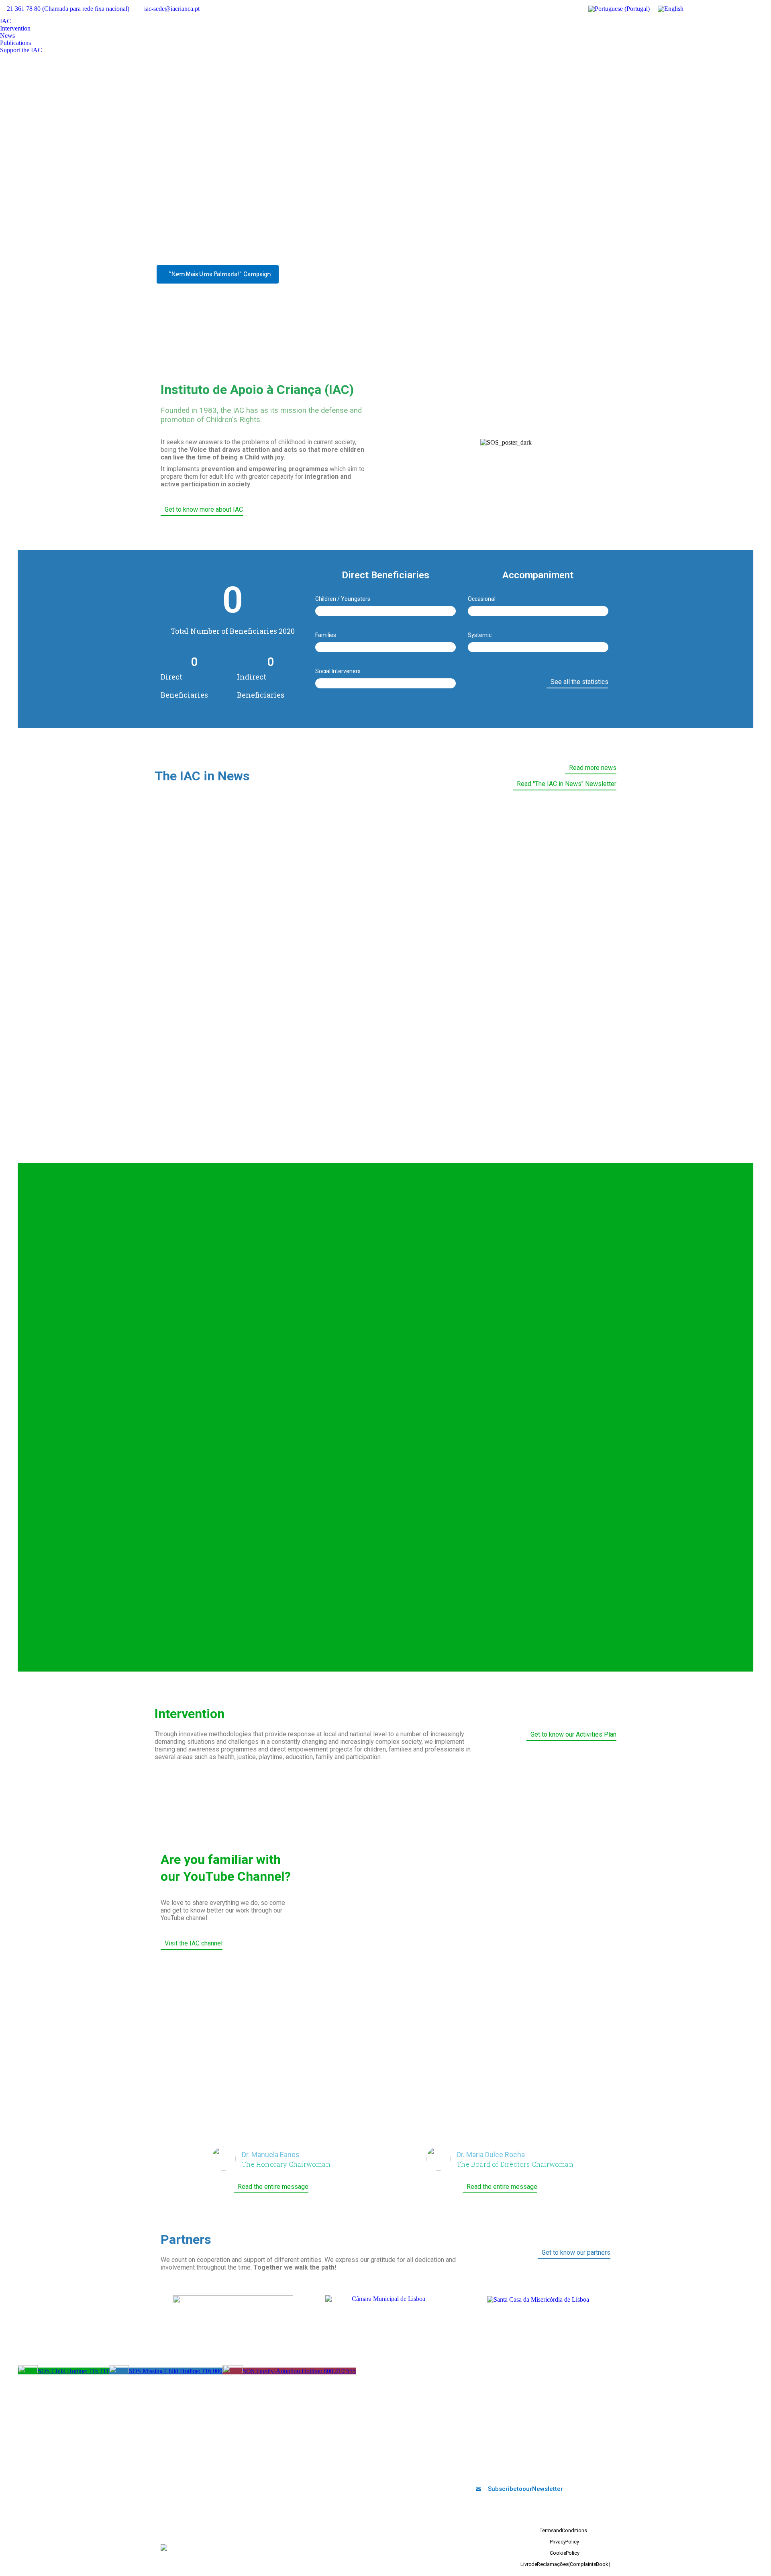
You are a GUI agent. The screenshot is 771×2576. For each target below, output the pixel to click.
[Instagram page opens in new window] (753, 9)
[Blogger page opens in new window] (765, 9)
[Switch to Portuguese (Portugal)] (619, 9)
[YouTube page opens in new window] (729, 9)
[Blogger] (538, 2468)
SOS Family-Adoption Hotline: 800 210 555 (299, 2371)
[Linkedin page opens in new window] (741, 9)
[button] (409, 443)
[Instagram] (524, 2468)
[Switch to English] (671, 9)
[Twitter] (485, 2468)
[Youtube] (498, 2468)
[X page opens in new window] (717, 9)
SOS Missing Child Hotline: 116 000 (176, 2371)
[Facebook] (471, 2468)
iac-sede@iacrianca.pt (172, 9)
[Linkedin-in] (511, 2468)
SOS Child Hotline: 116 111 (73, 2371)
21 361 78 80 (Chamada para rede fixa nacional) (68, 9)
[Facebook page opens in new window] (705, 9)
